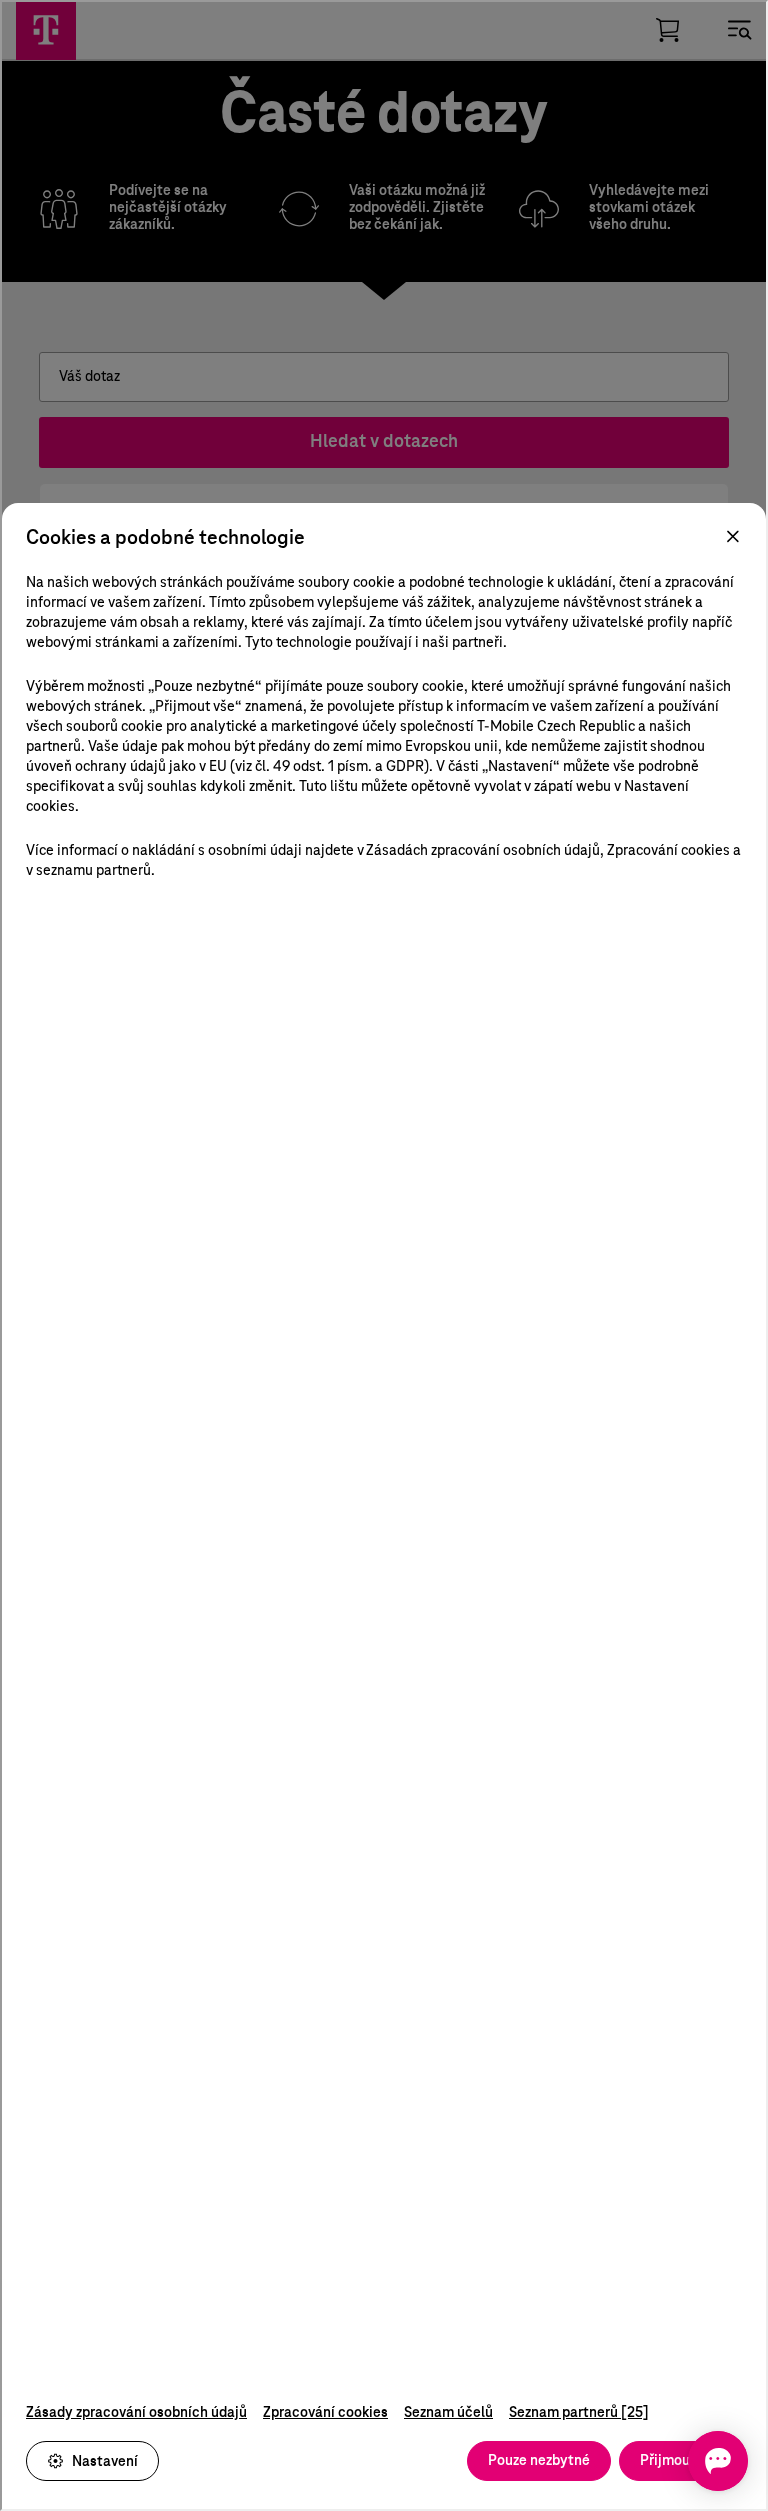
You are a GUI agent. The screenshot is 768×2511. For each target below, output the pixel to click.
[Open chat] (718, 2461)
